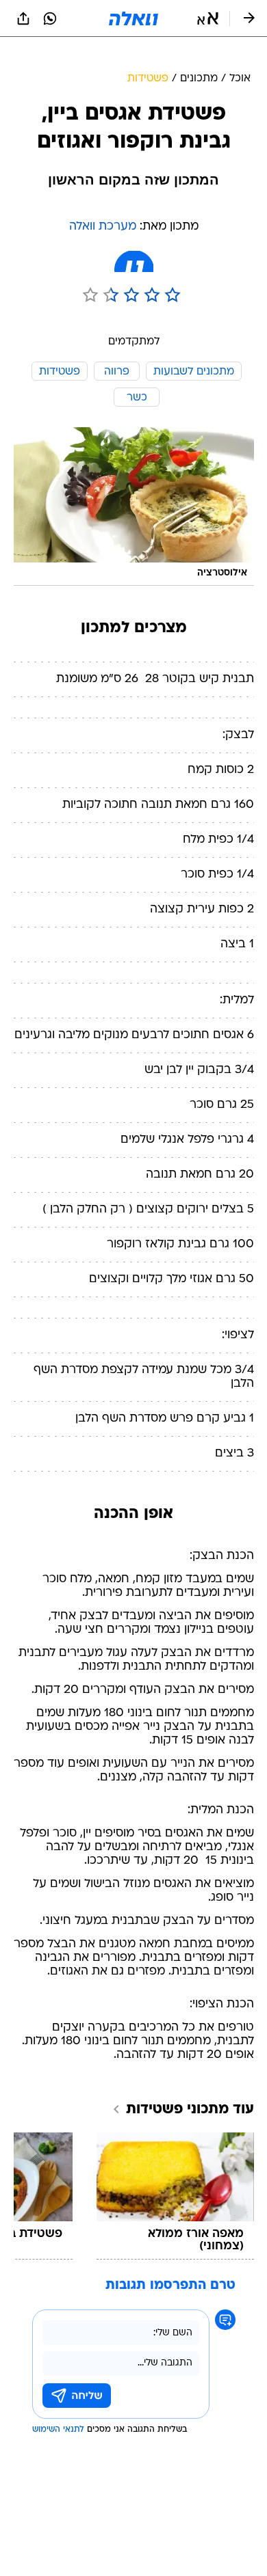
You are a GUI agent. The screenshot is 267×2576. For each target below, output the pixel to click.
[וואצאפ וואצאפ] (50, 18)
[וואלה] (133, 18)
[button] (208, 18)
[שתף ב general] (23, 18)
